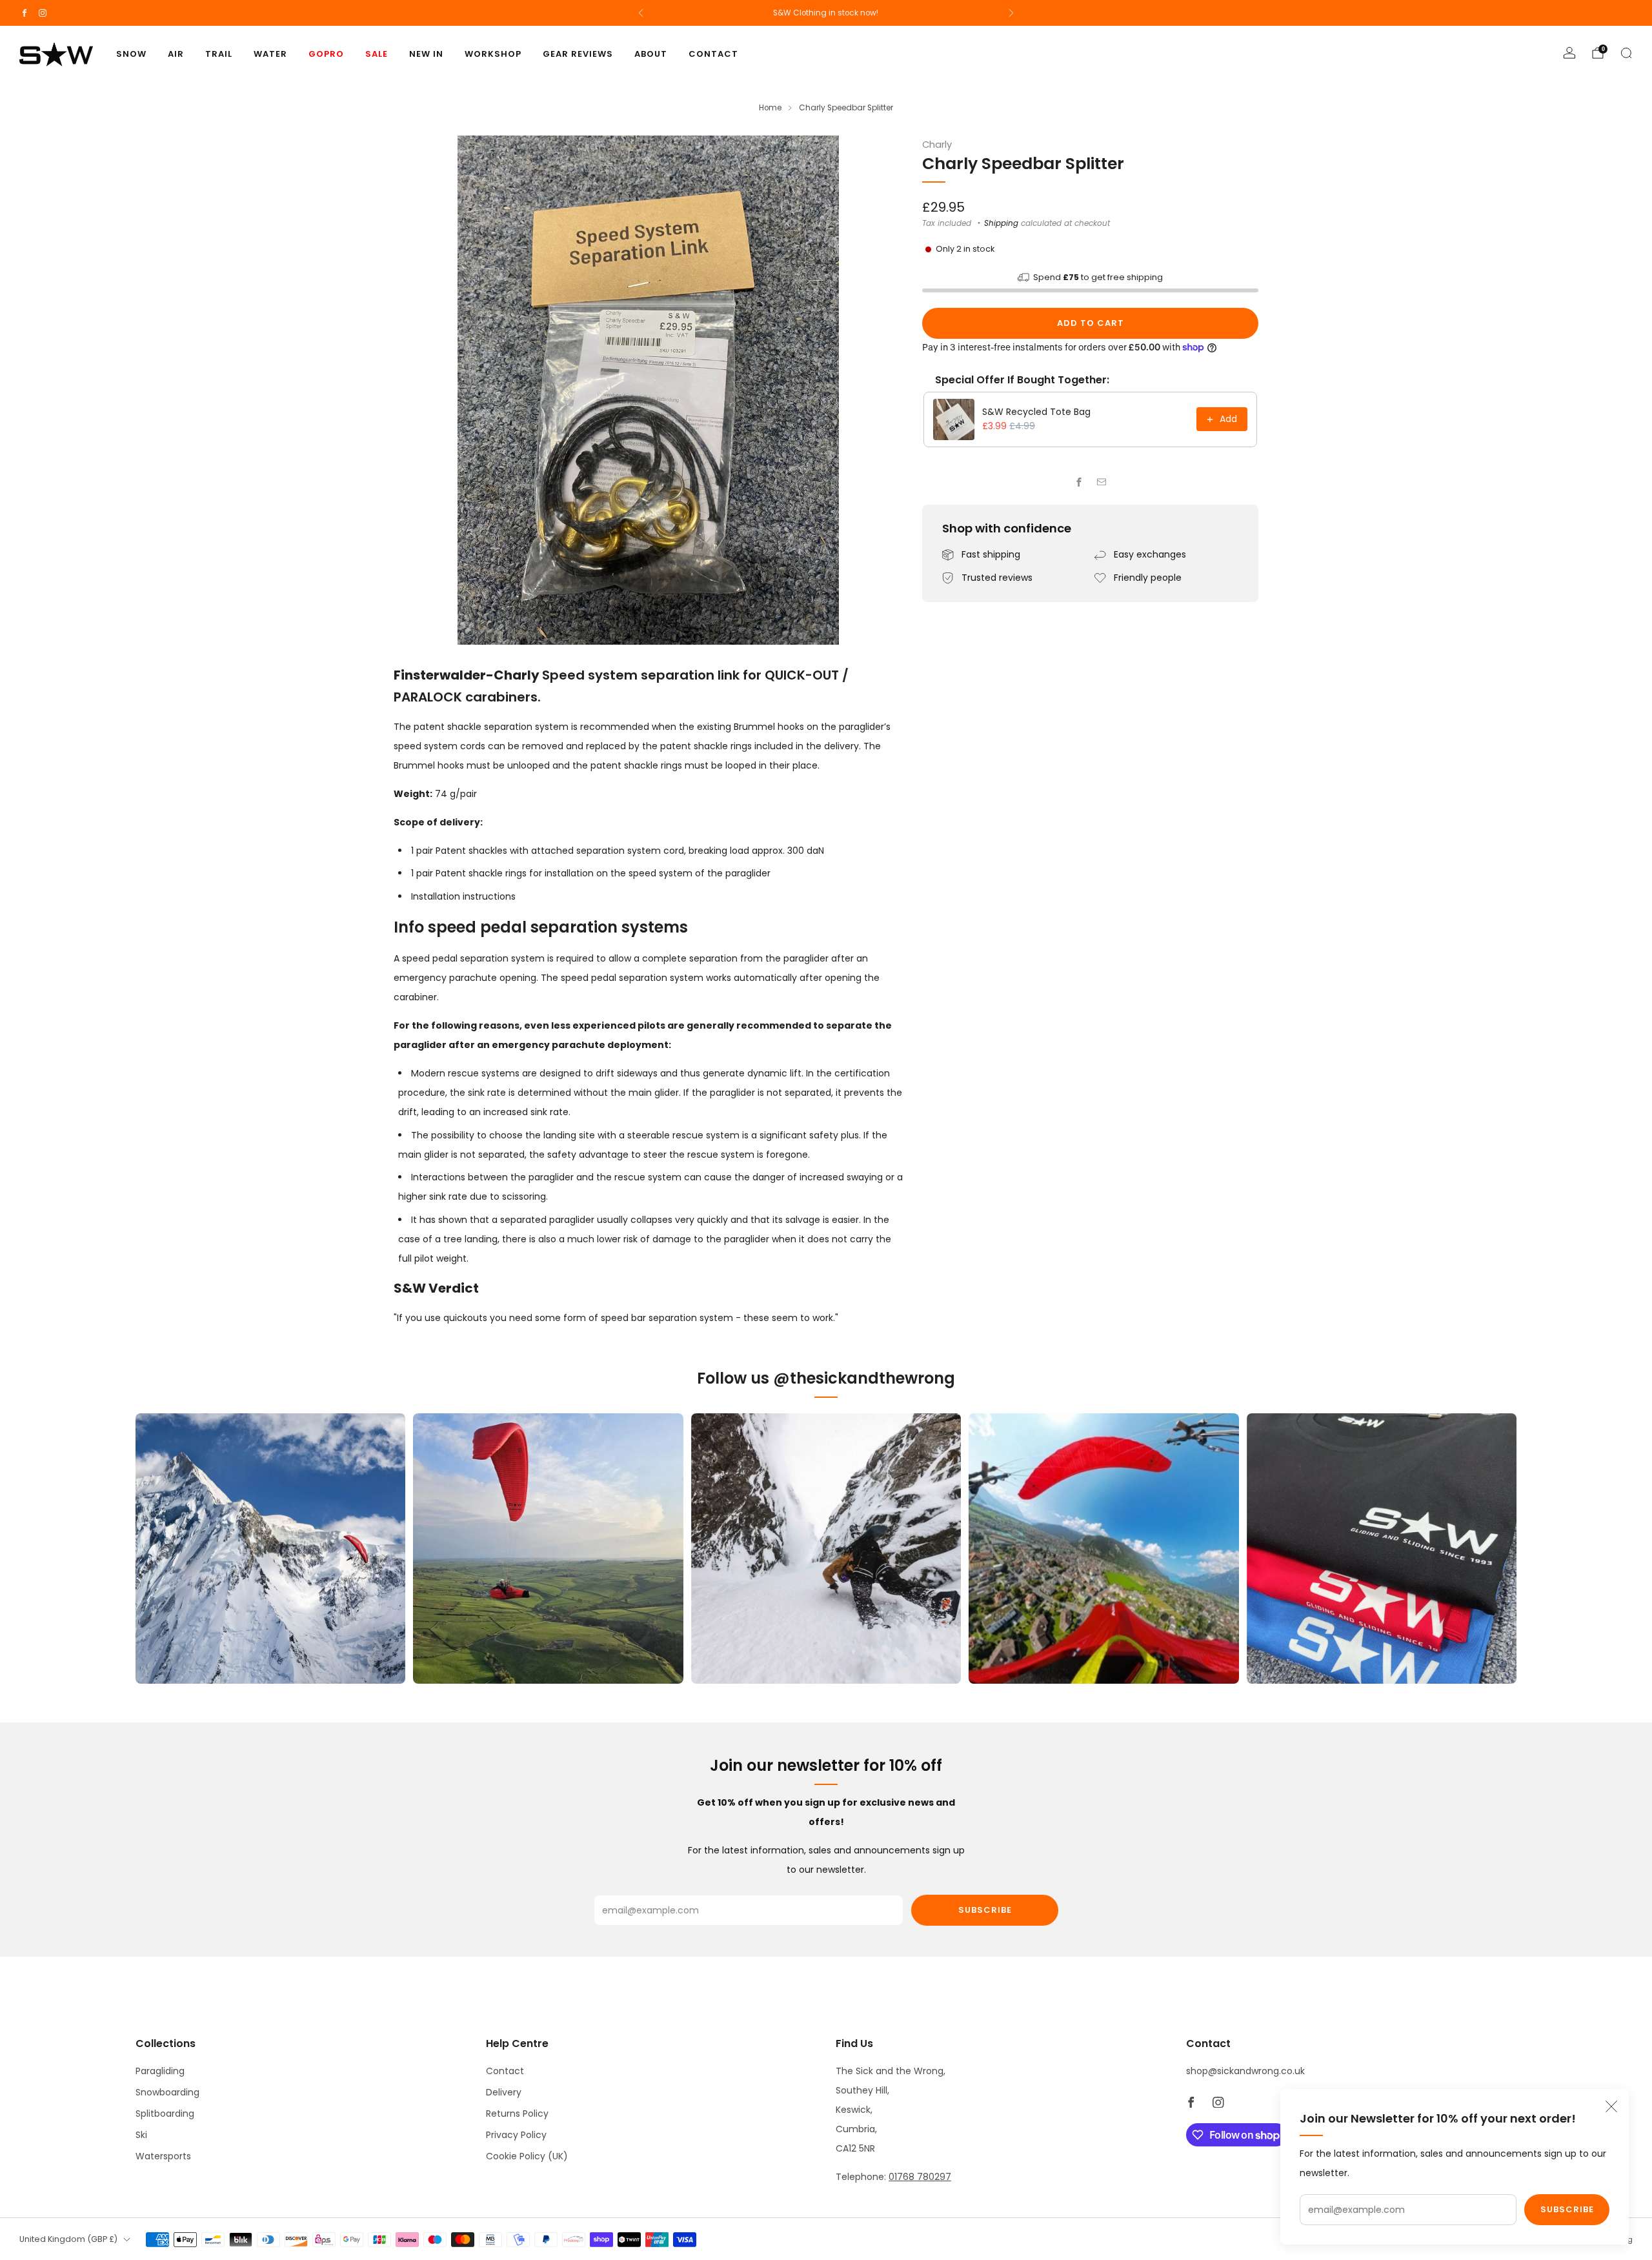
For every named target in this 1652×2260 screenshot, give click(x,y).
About (651, 54)
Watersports (163, 2156)
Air (176, 54)
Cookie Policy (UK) (527, 2156)
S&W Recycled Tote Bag (1036, 412)
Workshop (493, 54)
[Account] (1569, 53)
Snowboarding (167, 2092)
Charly (937, 145)
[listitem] (826, 13)
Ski (141, 2135)
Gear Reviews (578, 54)
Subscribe (1567, 2209)
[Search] (1626, 53)
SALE (377, 54)
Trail (219, 54)
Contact (713, 54)
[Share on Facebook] (1079, 482)
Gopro (326, 54)
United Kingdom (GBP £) (68, 2239)
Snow (131, 54)
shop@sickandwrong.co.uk (1245, 2071)
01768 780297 (920, 2177)
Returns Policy (517, 2114)
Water (270, 54)
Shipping (1001, 223)
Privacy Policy (516, 2135)
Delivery (504, 2092)
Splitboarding (165, 2114)
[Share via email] (1102, 482)
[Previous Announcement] (641, 13)
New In (426, 54)
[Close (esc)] (1611, 2106)
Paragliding (160, 2071)
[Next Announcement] (1011, 13)
